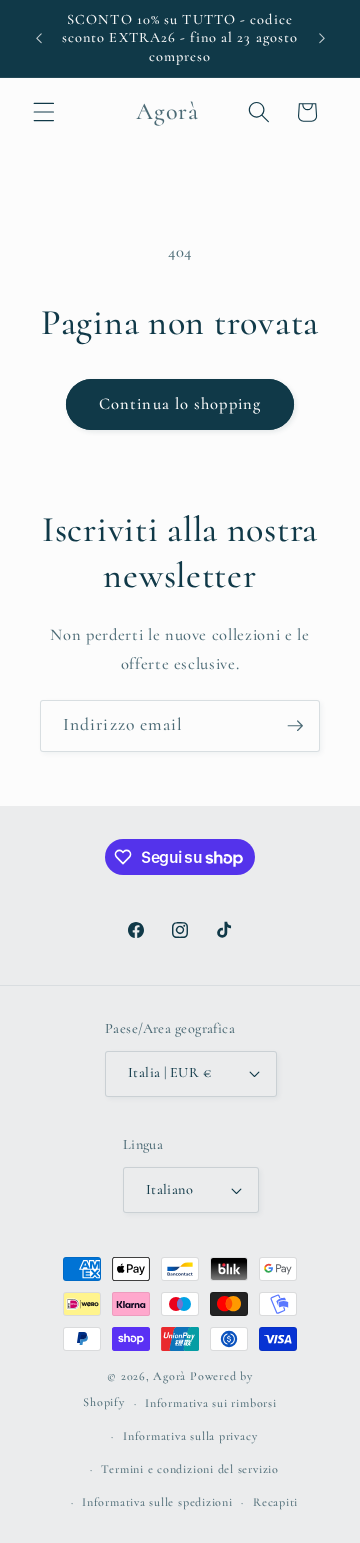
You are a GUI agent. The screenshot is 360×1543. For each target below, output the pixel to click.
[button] (44, 112)
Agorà (169, 1376)
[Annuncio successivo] (322, 39)
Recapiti (275, 1502)
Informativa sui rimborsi (210, 1403)
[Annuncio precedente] (39, 39)
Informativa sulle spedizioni (157, 1502)
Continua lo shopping (180, 404)
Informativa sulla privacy (190, 1436)
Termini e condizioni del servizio (189, 1469)
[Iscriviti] (295, 726)
